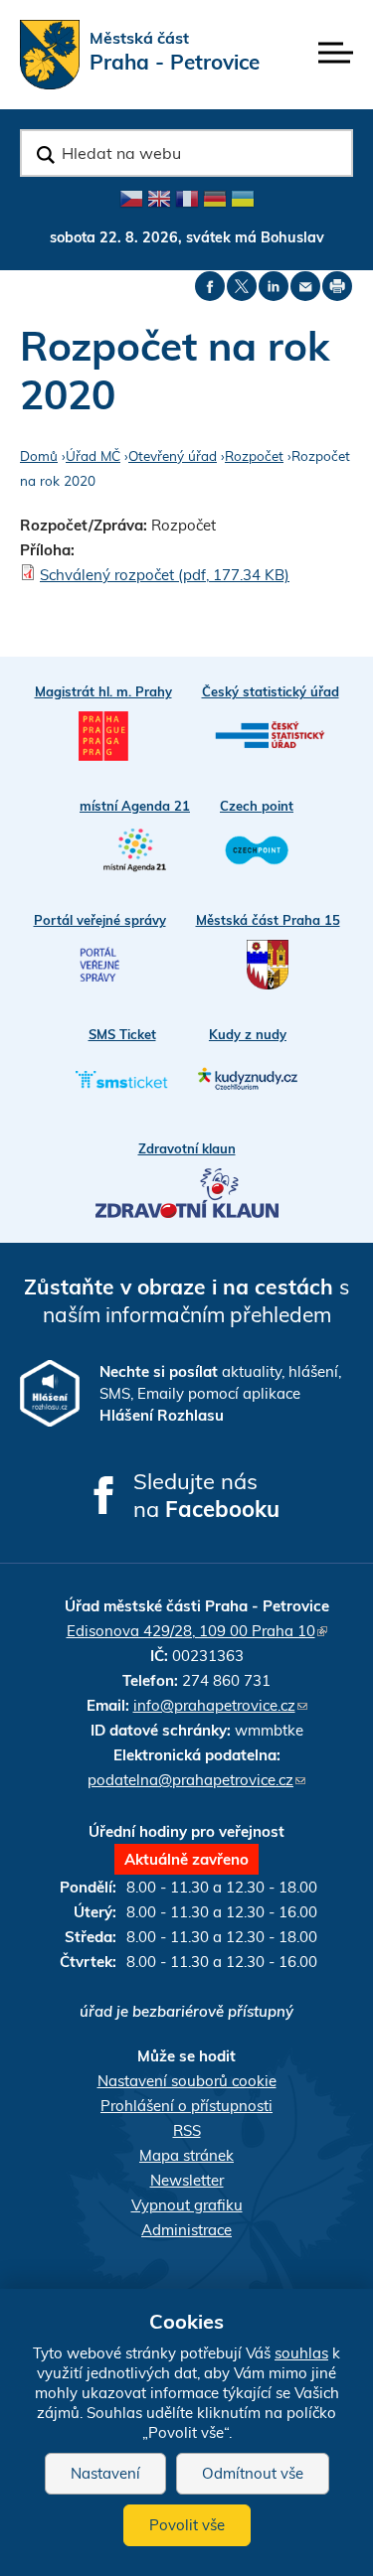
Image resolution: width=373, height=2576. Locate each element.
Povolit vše (187, 2525)
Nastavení (105, 2473)
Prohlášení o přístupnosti (186, 2106)
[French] (187, 199)
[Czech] (131, 199)
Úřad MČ (93, 455)
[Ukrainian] (243, 199)
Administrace (186, 2230)
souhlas (301, 2353)
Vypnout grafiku (187, 2205)
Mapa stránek (186, 2155)
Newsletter (187, 2180)
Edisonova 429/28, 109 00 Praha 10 (197, 1631)
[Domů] (50, 55)
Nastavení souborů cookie (187, 2081)
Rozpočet (254, 455)
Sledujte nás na (206, 1495)
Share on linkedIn (274, 286)
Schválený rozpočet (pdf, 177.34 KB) (165, 575)
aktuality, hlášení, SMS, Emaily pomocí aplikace (220, 1393)
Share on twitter (242, 286)
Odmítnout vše (253, 2473)
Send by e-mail (305, 286)
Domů (39, 455)
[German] (215, 199)
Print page (337, 286)
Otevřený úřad (173, 455)
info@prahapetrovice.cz (220, 1705)
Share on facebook (210, 286)
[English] (159, 199)
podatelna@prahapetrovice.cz (196, 1780)
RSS (187, 2130)
